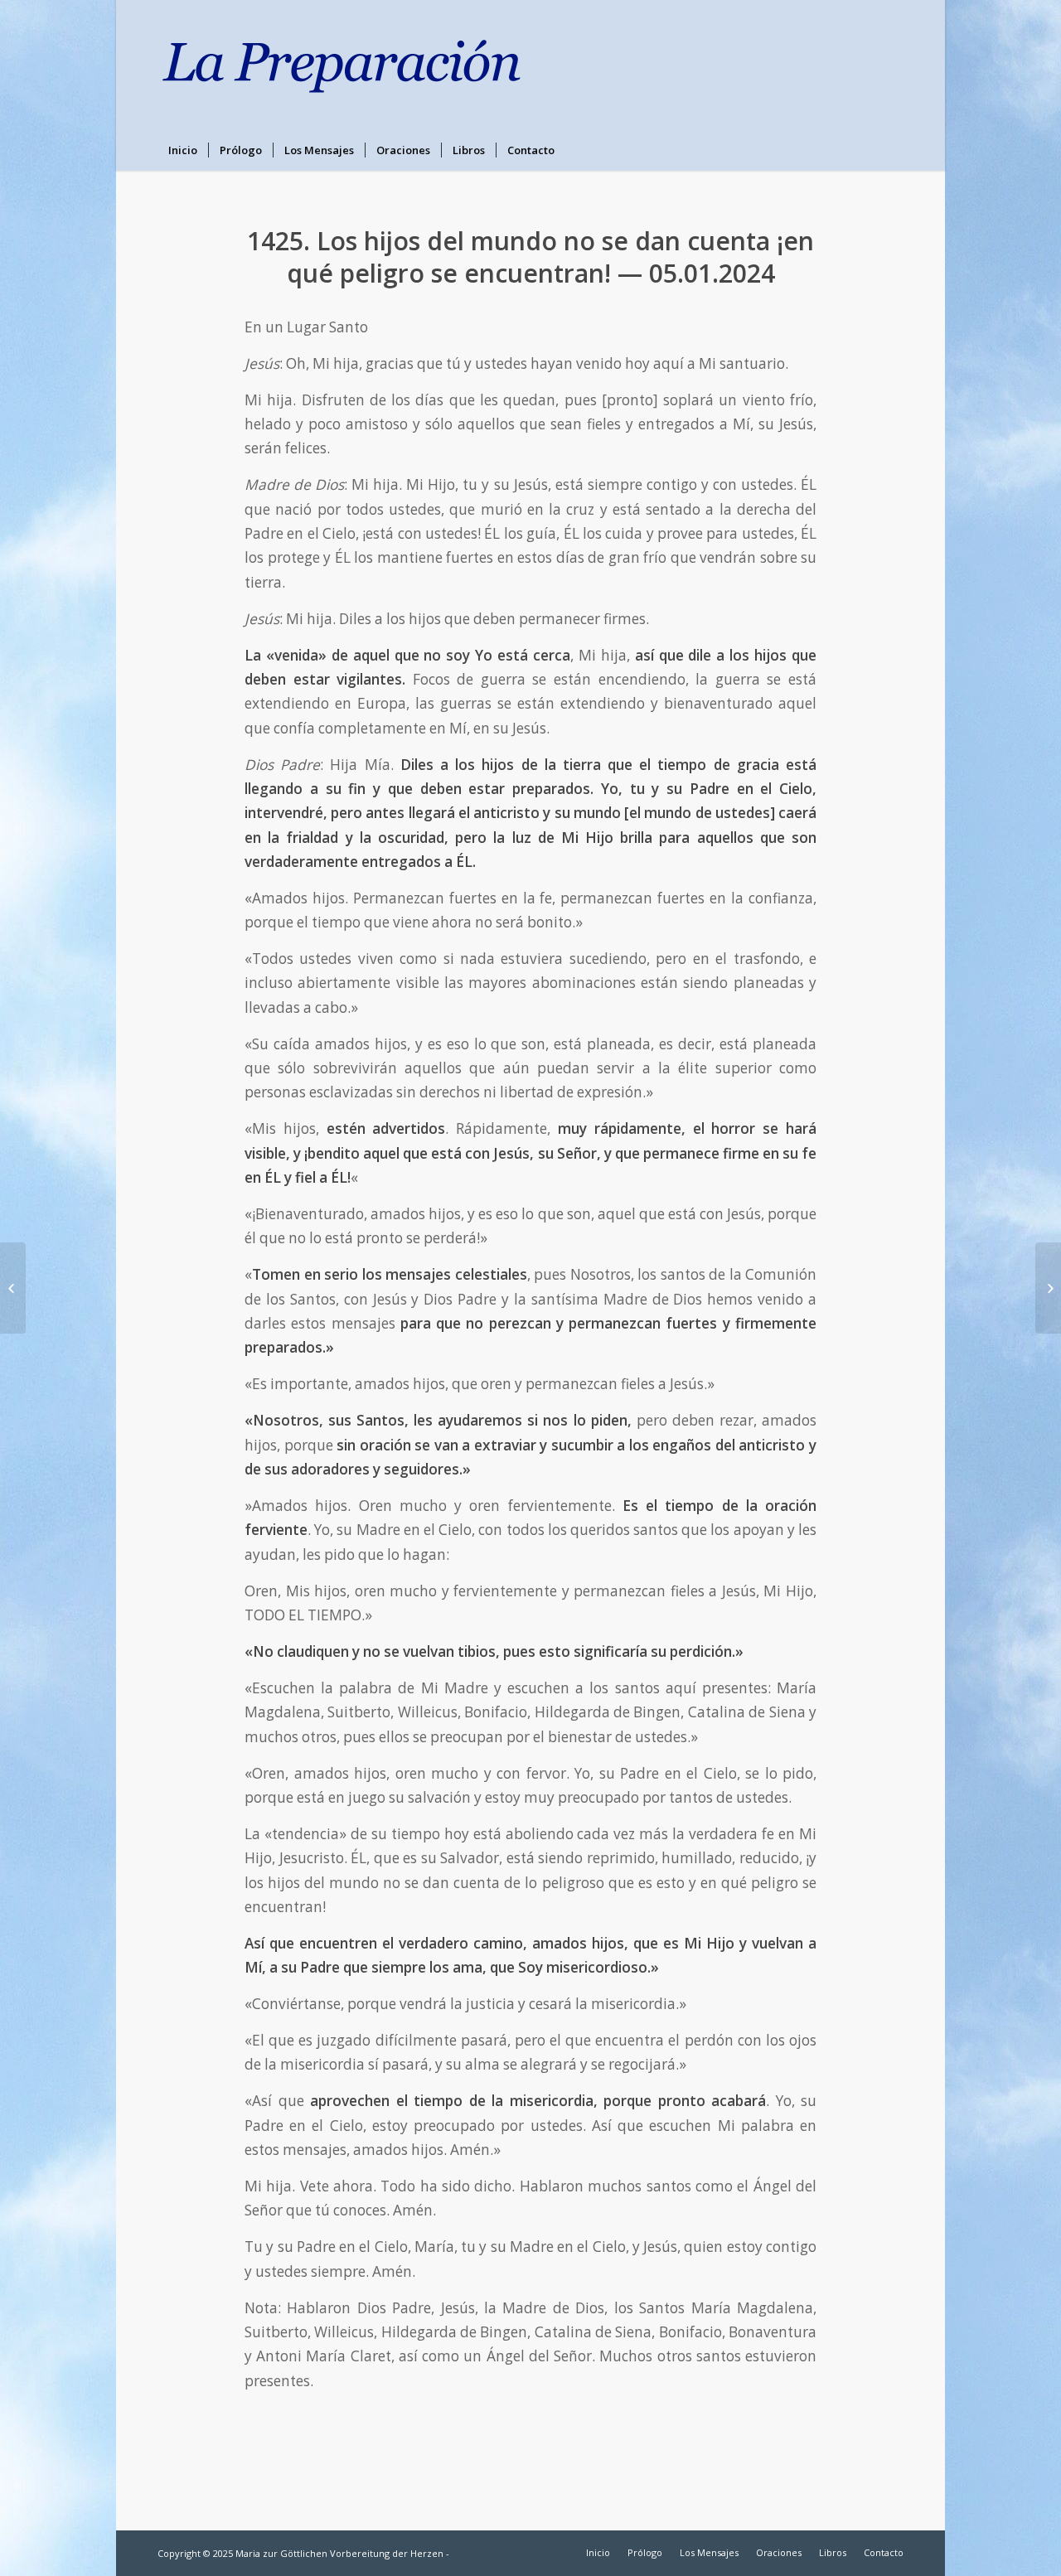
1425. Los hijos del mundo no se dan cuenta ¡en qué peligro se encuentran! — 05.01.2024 (530, 257)
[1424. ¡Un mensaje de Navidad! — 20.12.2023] (13, 1288)
